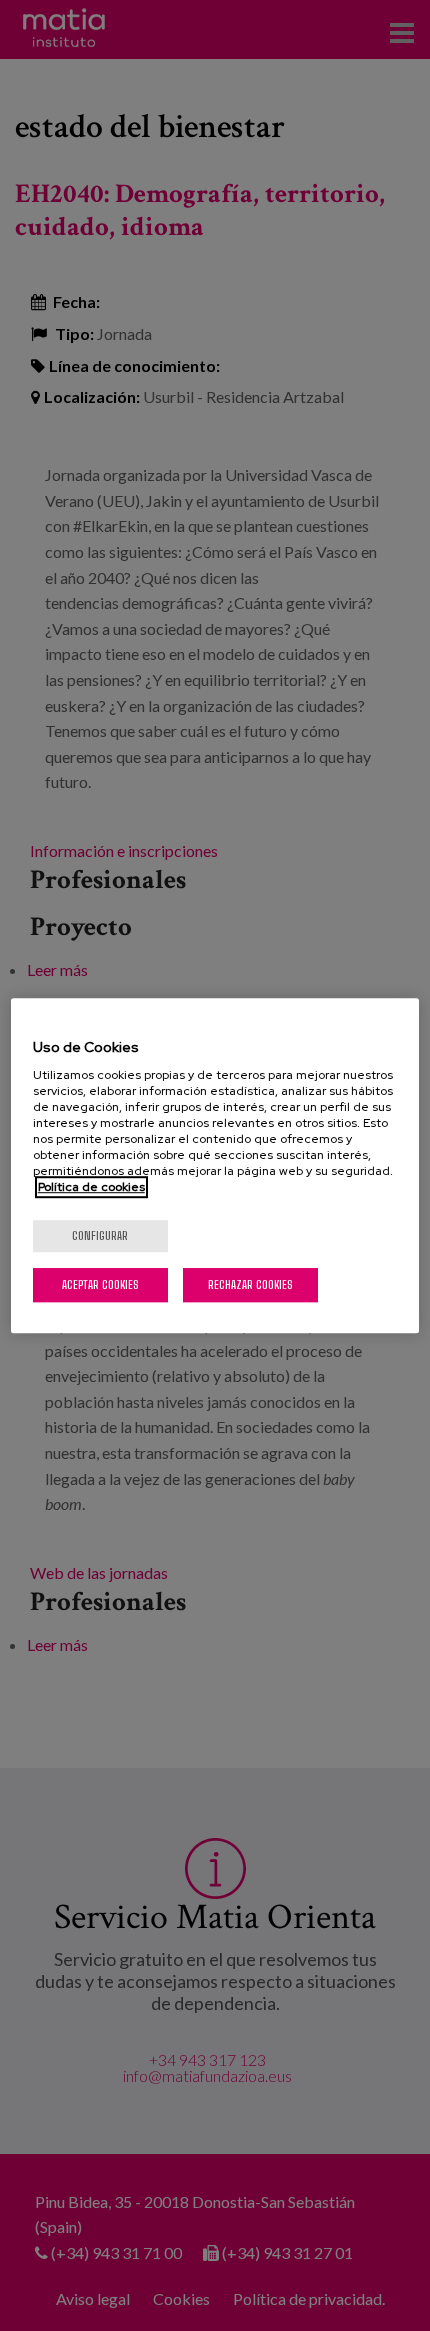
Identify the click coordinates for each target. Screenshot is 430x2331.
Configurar (100, 1235)
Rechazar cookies (250, 1284)
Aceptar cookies (100, 1284)
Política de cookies (91, 1187)
